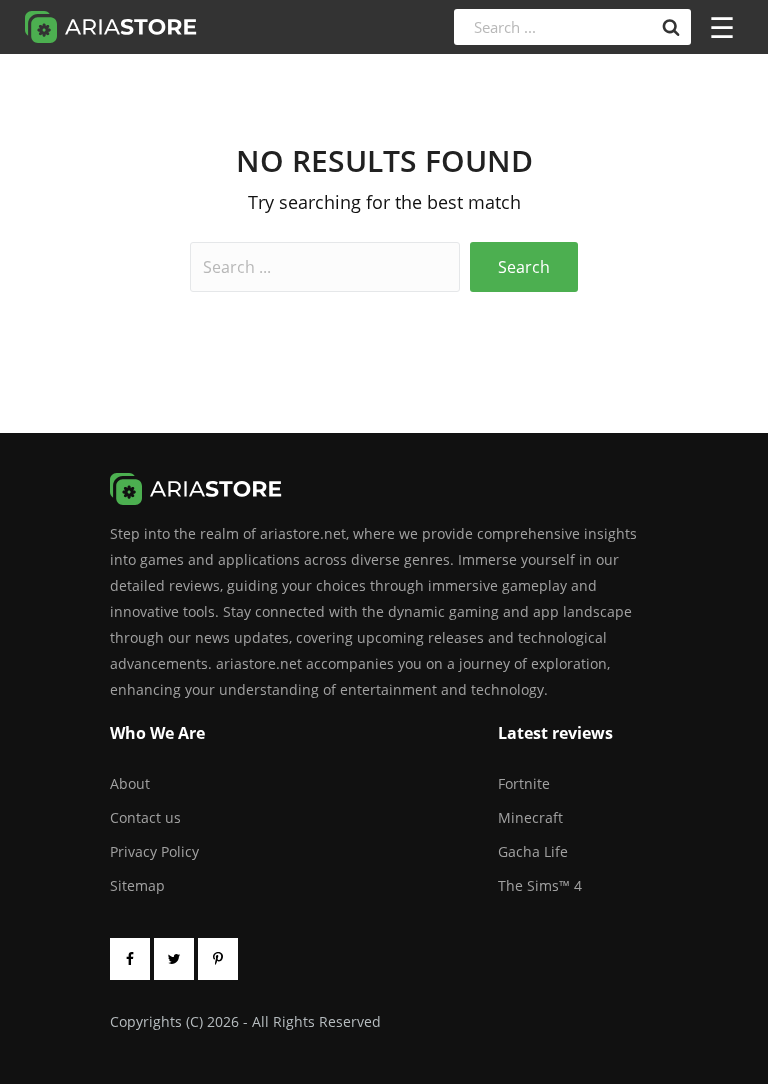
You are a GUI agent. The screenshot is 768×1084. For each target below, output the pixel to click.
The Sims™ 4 (540, 885)
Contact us (145, 817)
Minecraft (530, 817)
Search (524, 267)
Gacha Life (533, 851)
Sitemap (137, 885)
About (130, 783)
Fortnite (524, 783)
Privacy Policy (154, 851)
